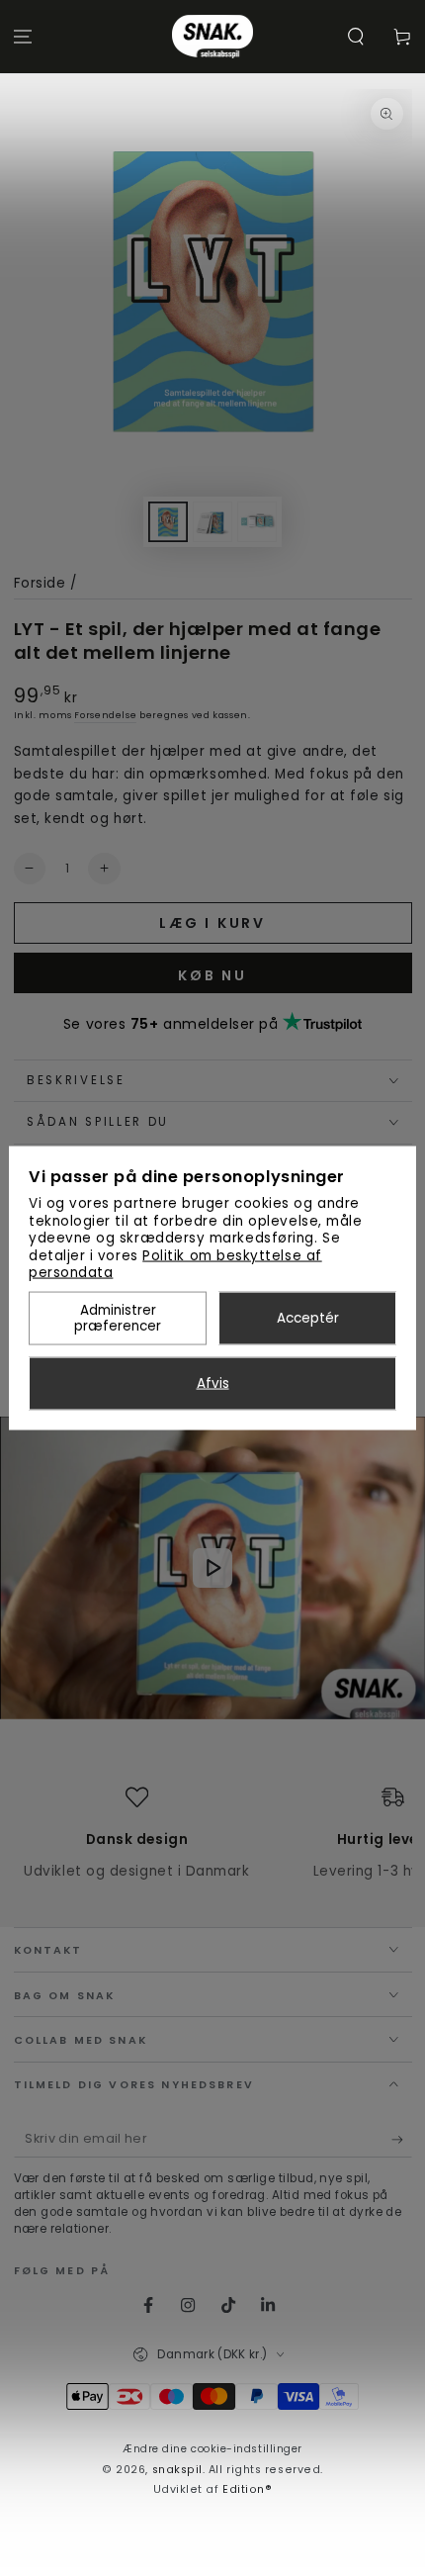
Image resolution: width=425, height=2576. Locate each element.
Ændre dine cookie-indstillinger (212, 2449)
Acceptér (308, 1318)
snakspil (177, 2470)
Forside (40, 583)
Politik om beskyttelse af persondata (175, 1264)
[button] (355, 37)
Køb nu (212, 975)
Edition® (247, 2489)
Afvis (213, 1383)
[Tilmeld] (402, 2140)
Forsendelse (105, 715)
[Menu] (23, 37)
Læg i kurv (212, 923)
